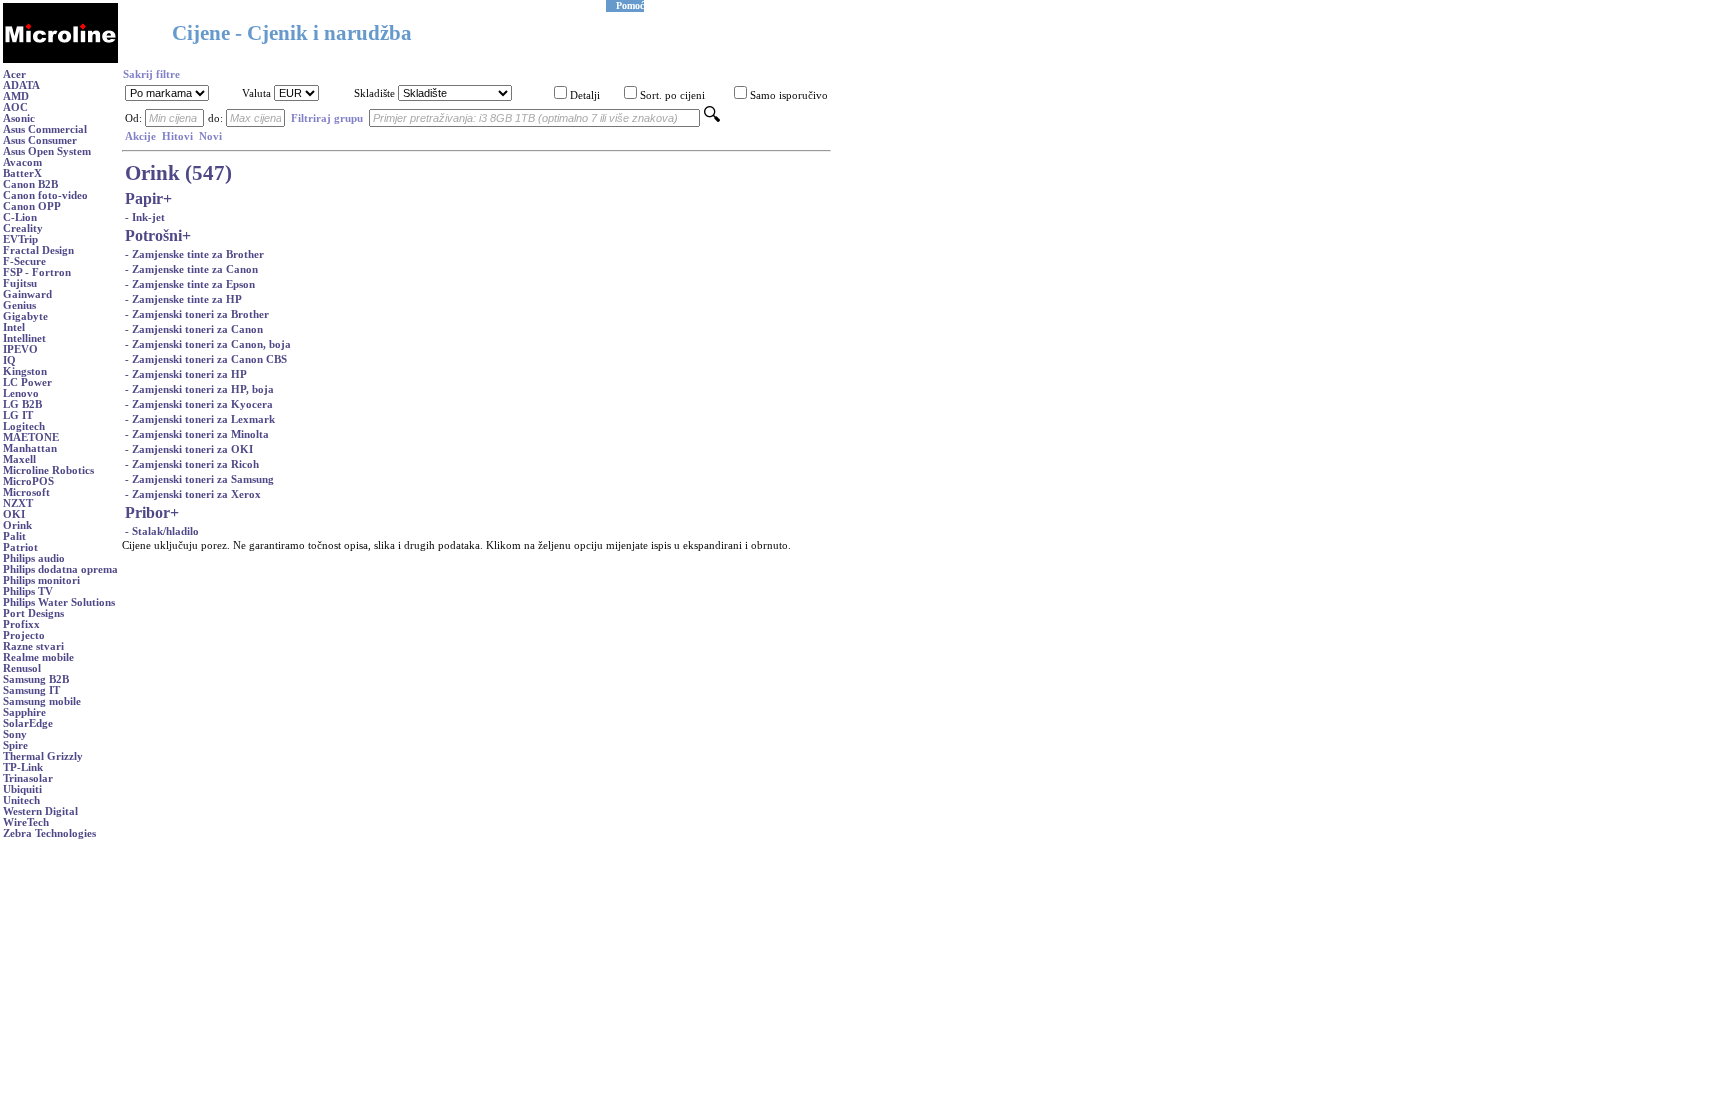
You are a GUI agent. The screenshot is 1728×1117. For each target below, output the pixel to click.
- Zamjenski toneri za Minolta (197, 434)
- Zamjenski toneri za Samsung (199, 479)
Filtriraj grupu (327, 118)
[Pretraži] (712, 118)
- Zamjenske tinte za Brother (194, 254)
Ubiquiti (22, 789)
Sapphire (24, 712)
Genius (19, 305)
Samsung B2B (36, 679)
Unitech (21, 800)
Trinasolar (28, 778)
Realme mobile (38, 657)
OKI (14, 514)
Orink (17, 525)
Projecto (24, 635)
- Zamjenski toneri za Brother (197, 314)
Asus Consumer (40, 140)
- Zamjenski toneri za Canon (194, 329)
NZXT (18, 503)
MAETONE (31, 437)
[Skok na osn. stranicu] (60, 59)
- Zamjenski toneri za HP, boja (199, 389)
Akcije (140, 136)
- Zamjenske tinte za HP (183, 299)
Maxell (19, 459)
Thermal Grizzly (43, 756)
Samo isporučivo (789, 95)
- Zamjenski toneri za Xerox (193, 494)
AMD (16, 96)
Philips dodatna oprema (60, 569)
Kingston (25, 371)
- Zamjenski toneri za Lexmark (200, 419)
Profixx (21, 624)
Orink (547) (178, 173)
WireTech (26, 822)
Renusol (22, 668)
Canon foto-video (45, 195)
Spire (15, 745)
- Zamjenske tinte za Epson (190, 284)
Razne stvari (33, 646)
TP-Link (23, 767)
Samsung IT (31, 690)
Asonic (19, 118)
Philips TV (28, 591)
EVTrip (20, 239)
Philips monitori (41, 580)
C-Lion (20, 217)
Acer (14, 74)
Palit (14, 536)
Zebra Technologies (49, 833)
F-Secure (24, 261)
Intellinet (24, 338)
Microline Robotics (48, 470)
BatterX (22, 173)
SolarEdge (28, 723)
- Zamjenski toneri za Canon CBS (206, 359)
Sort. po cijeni (672, 95)
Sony (15, 734)
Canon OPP (32, 206)
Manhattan (30, 448)
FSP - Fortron (37, 272)
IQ (9, 360)
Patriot (20, 547)
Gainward (27, 294)
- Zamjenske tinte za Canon (191, 269)
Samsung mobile (42, 701)
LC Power (27, 382)
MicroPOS (28, 481)
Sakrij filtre (151, 74)
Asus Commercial (45, 129)
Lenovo (21, 393)
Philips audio (34, 558)
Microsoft (26, 492)
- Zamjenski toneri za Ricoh (192, 464)
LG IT (18, 415)
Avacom (22, 162)
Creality (23, 228)
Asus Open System (47, 151)
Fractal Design (38, 250)
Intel (14, 327)
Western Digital (40, 811)
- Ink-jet (145, 217)
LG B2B (22, 404)
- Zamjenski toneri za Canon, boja (208, 344)
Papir (144, 198)
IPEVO (20, 349)
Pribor (147, 512)
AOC (15, 107)
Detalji (585, 95)
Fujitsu (20, 283)
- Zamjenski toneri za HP (186, 374)
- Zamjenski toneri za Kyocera (199, 404)
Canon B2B (30, 184)
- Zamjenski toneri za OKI (189, 449)
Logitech (24, 426)
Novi (210, 136)
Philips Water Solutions (59, 602)
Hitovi (177, 136)
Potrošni (153, 235)
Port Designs (33, 613)
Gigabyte (25, 316)
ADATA (21, 85)
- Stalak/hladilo (162, 531)
